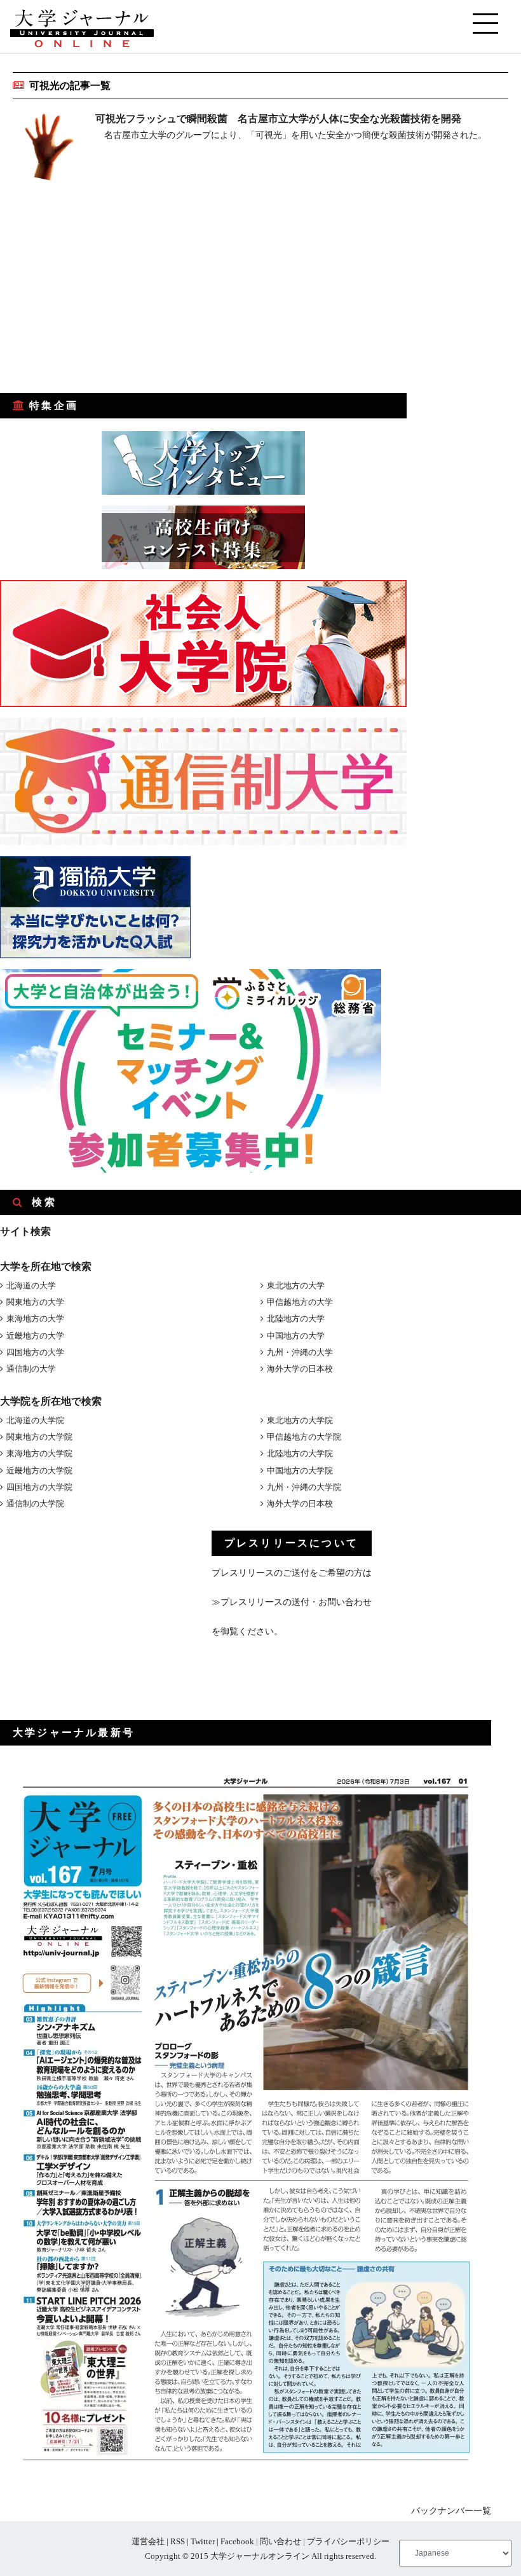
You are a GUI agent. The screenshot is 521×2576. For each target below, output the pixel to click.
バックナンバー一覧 (451, 2511)
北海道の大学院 (35, 1420)
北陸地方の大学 (296, 1319)
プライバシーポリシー (348, 2541)
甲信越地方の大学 (300, 1302)
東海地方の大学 (35, 1319)
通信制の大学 (31, 1369)
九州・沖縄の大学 (300, 1352)
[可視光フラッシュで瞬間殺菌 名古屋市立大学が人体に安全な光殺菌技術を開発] (48, 149)
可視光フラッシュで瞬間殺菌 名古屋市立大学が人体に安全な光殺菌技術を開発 (278, 119)
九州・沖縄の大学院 (304, 1487)
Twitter (203, 2541)
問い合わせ (281, 2541)
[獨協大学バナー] (95, 955)
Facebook (237, 2541)
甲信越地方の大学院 (304, 1437)
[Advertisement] (95, 296)
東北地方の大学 (296, 1285)
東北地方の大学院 (300, 1420)
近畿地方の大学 (35, 1336)
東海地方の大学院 (39, 1453)
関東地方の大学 (35, 1302)
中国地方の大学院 (300, 1471)
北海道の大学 (31, 1285)
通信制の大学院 (35, 1504)
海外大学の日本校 (300, 1369)
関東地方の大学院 (39, 1437)
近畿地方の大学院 (39, 1471)
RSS (178, 2541)
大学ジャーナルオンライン (260, 2556)
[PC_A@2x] (191, 1170)
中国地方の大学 (296, 1336)
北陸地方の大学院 (300, 1453)
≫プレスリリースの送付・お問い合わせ (292, 1602)
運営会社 (148, 2541)
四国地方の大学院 (39, 1487)
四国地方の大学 (35, 1352)
